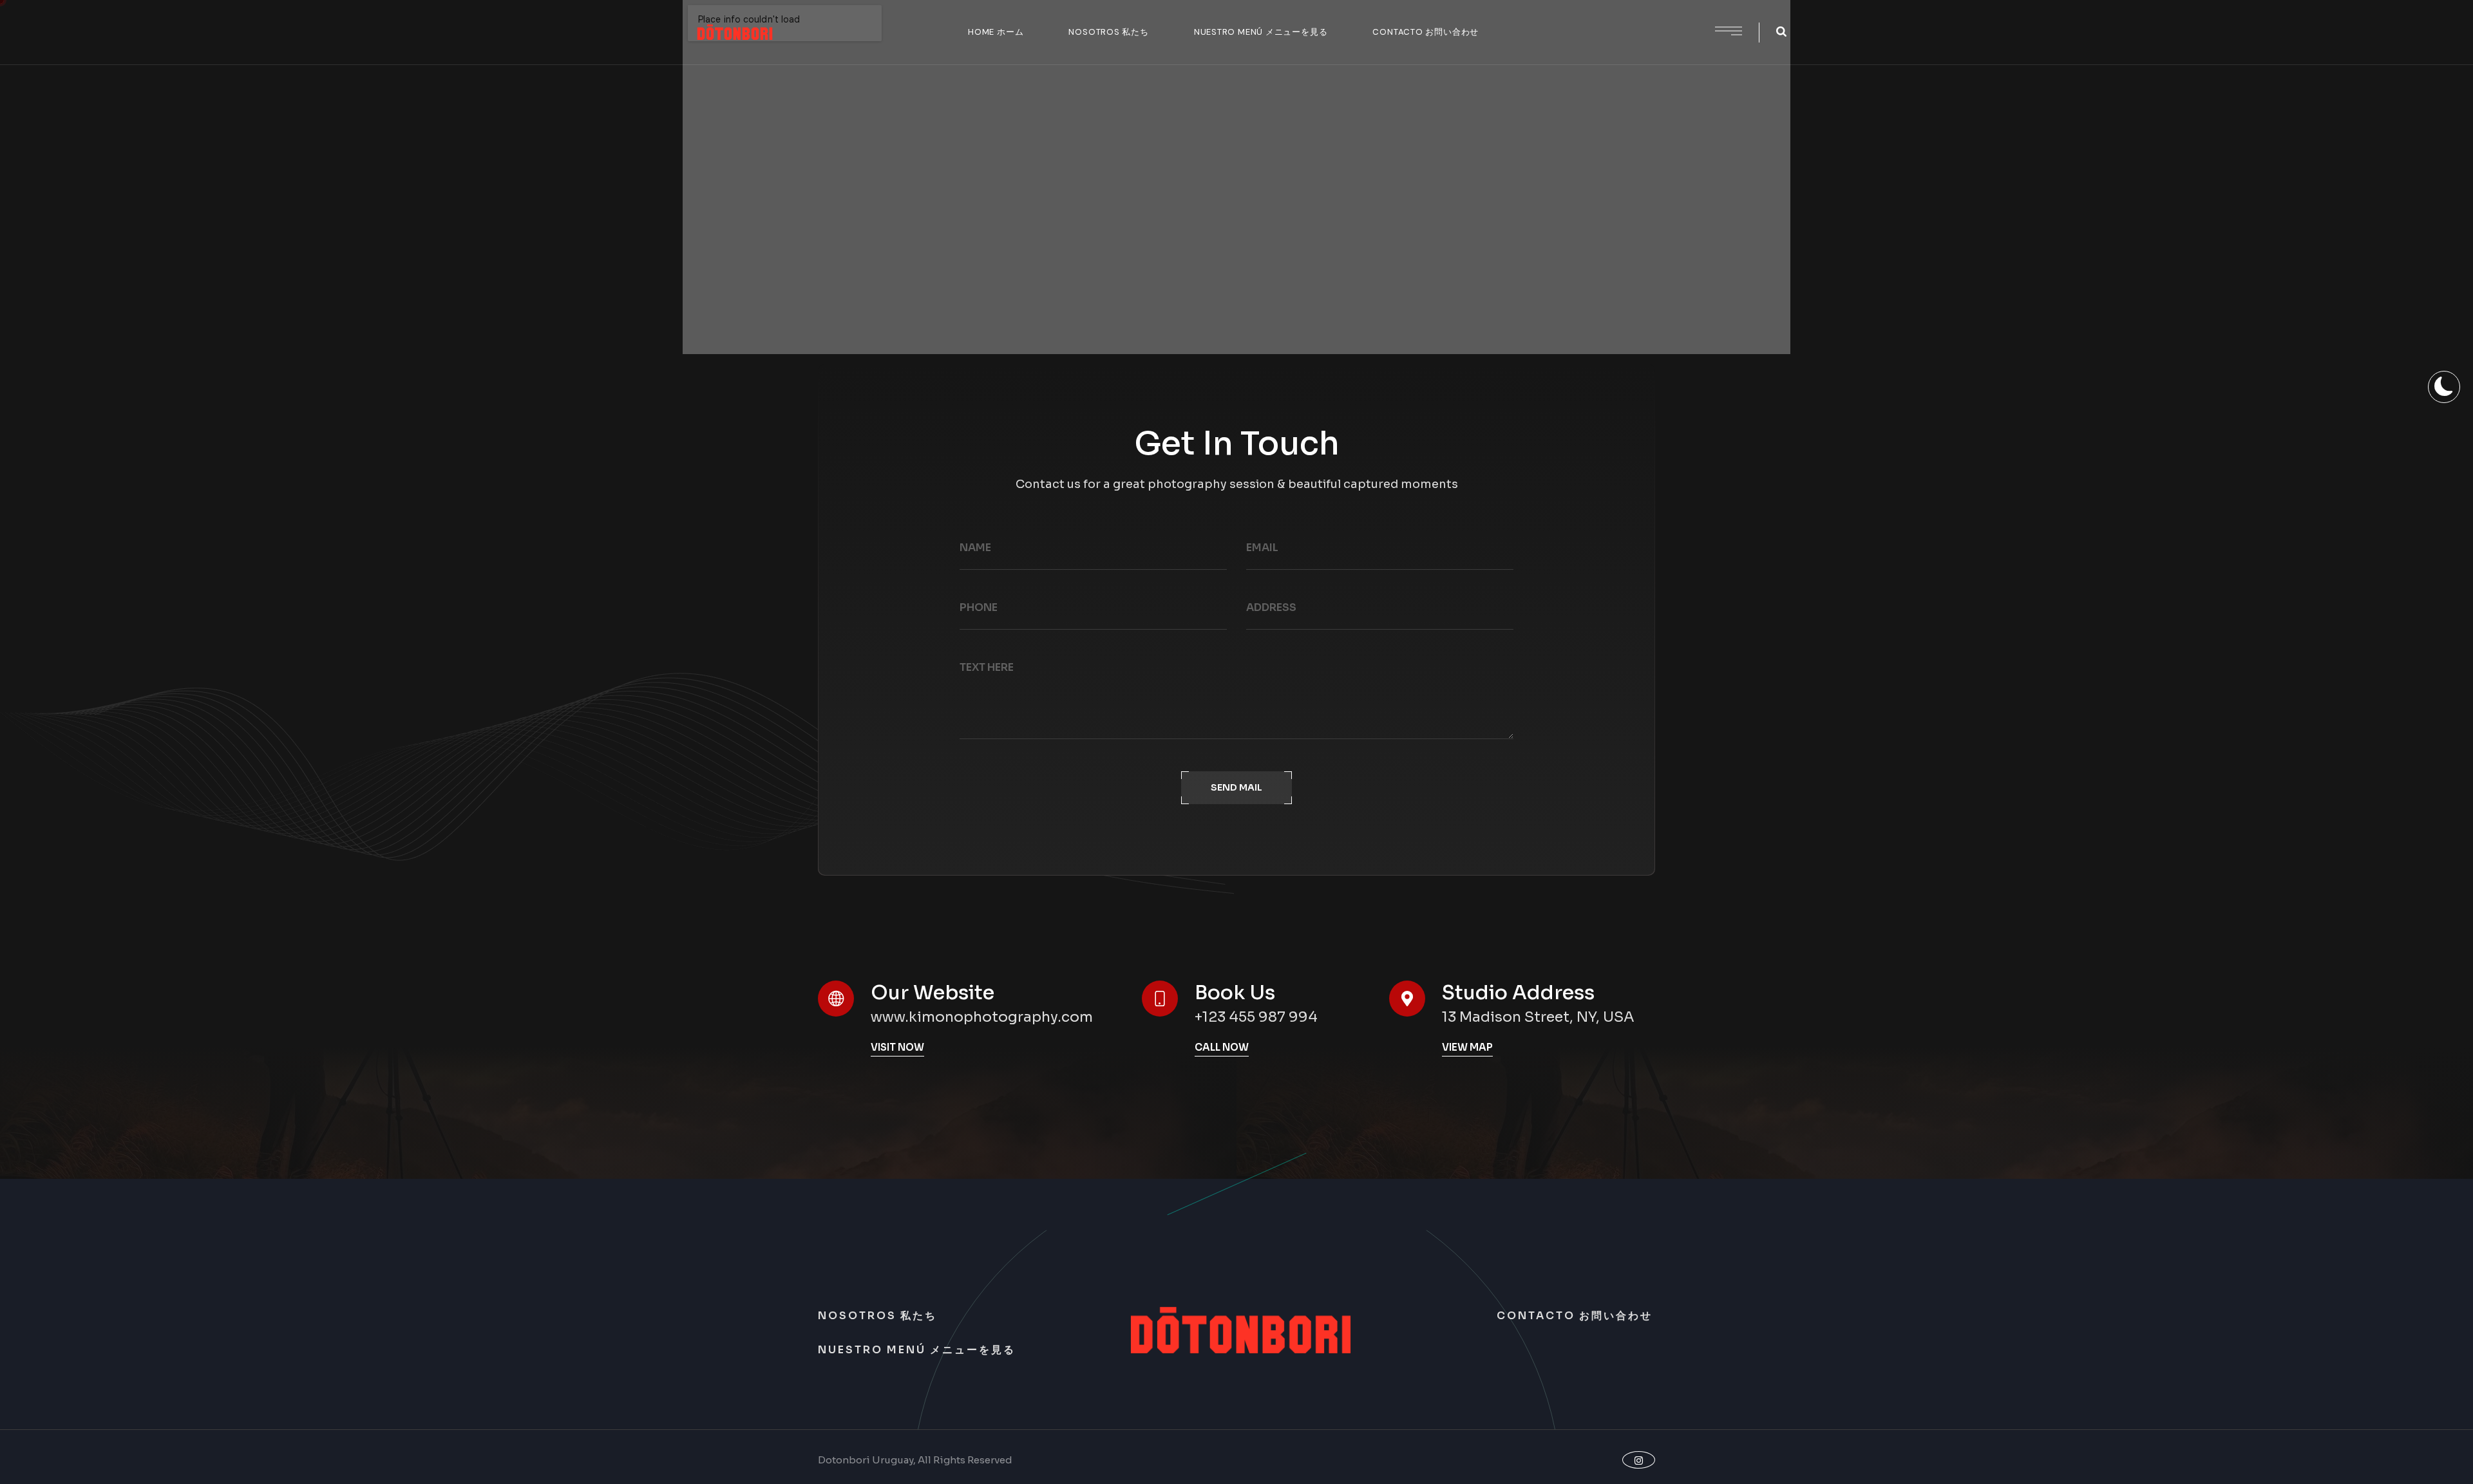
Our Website (933, 993)
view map (1467, 1047)
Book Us (1235, 993)
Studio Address (1518, 993)
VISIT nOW (897, 1047)
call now (1222, 1047)
